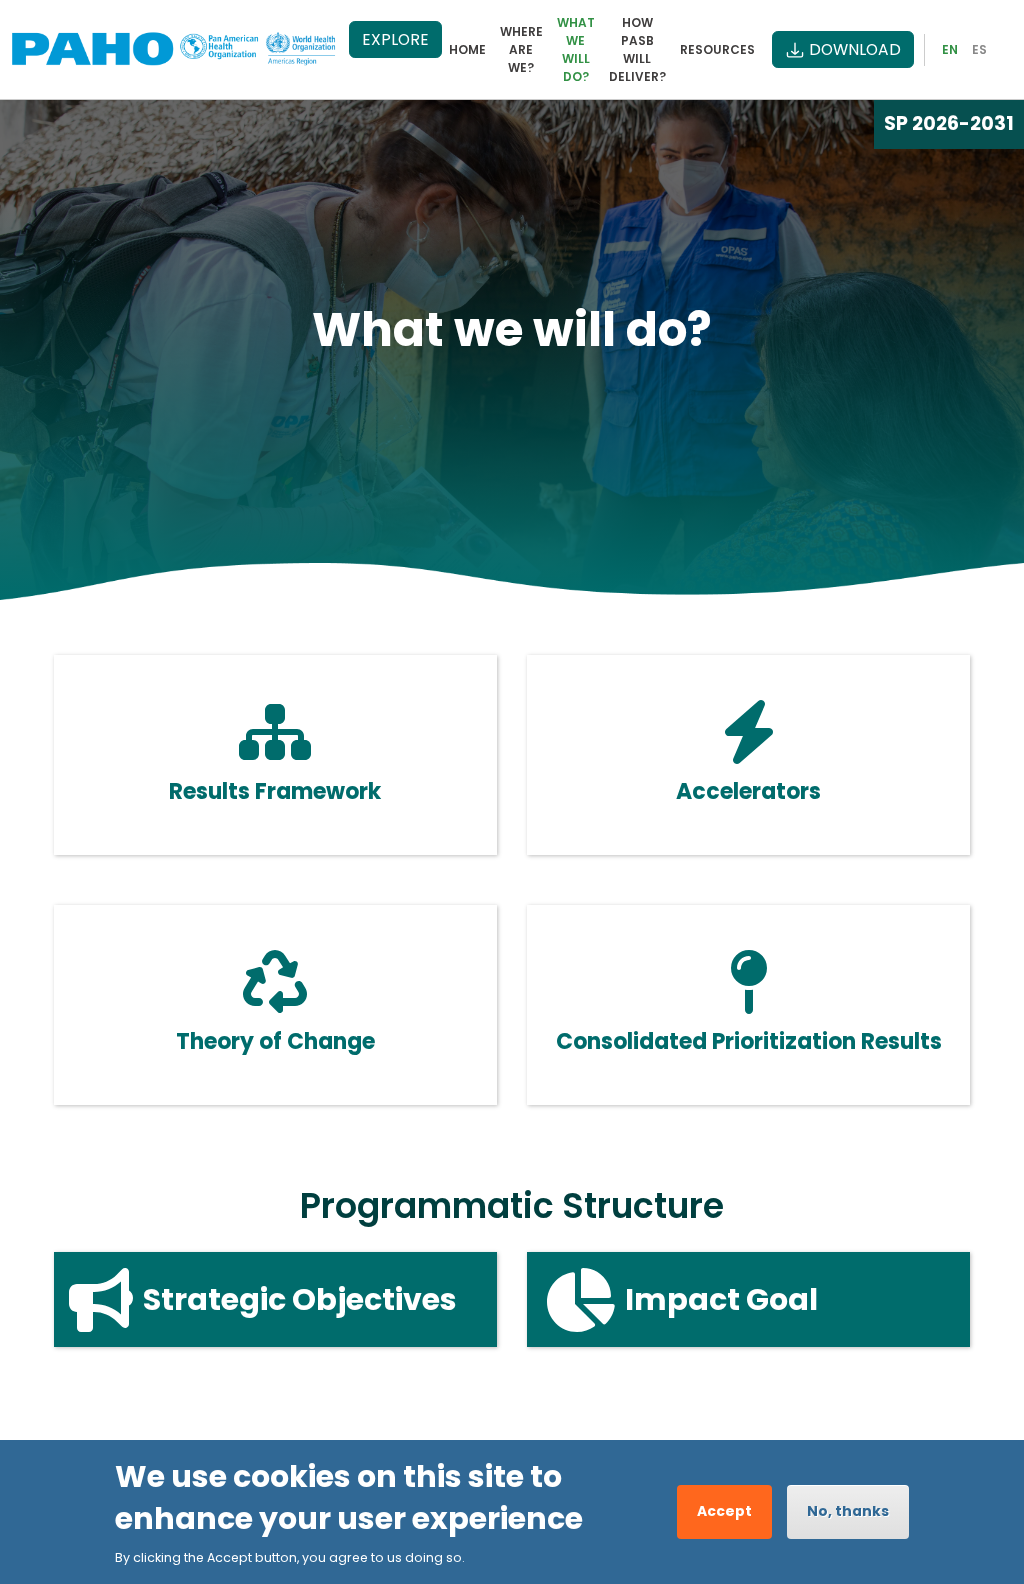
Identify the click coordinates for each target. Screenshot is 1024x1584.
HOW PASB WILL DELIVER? (637, 49)
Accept (724, 1511)
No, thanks (848, 1511)
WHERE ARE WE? (521, 49)
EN (950, 49)
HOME (467, 49)
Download (855, 49)
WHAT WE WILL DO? (576, 49)
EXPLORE (395, 39)
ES (979, 49)
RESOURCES (717, 49)
